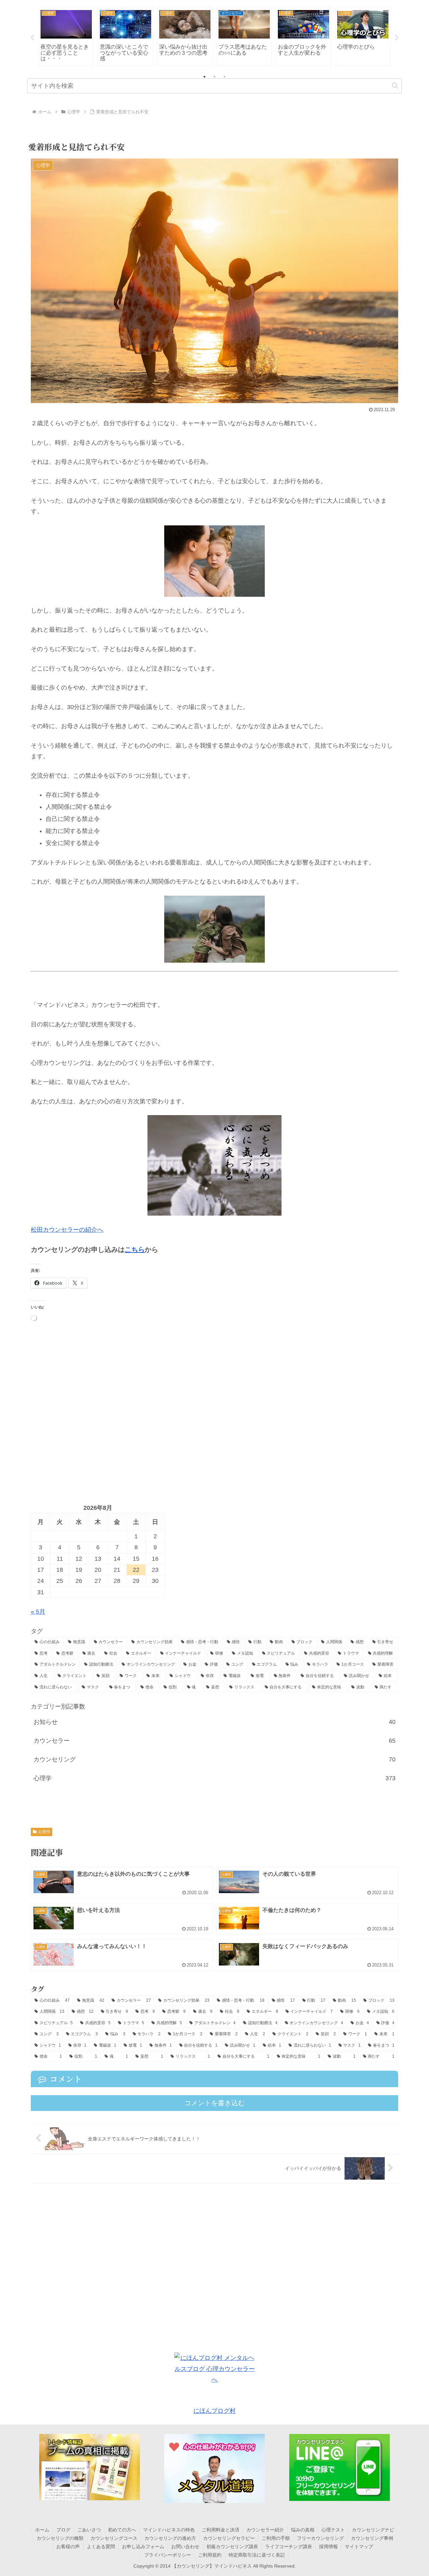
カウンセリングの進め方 (170, 2538)
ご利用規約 (210, 2555)
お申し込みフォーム (143, 2547)
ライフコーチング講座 (289, 2547)
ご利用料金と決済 (221, 2530)
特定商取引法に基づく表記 (257, 2555)
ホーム (42, 2530)
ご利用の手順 (276, 2538)
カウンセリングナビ (373, 2530)
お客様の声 (68, 2547)
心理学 (44, 1832)
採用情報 (328, 2547)
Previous (32, 38)
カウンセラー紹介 (265, 2530)
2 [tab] (214, 77)
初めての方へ (122, 2530)
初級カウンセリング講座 (232, 2547)
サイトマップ (359, 2547)
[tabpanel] (66, 37)
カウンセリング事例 (372, 2538)
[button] (395, 86)
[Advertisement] (214, 1412)
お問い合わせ (185, 2547)
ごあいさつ (89, 2530)
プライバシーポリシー (168, 2555)
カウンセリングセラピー (229, 2538)
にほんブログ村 (214, 2411)
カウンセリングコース (114, 2538)
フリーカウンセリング (320, 2538)
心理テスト (333, 2530)
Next (397, 38)
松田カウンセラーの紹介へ (67, 1230)
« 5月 (38, 1612)
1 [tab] (204, 77)
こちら (135, 1249)
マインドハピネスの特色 (169, 2530)
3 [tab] (225, 77)
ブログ (63, 2530)
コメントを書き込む (214, 2103)
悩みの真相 (303, 2530)
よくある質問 (101, 2547)
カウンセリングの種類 (60, 2538)
